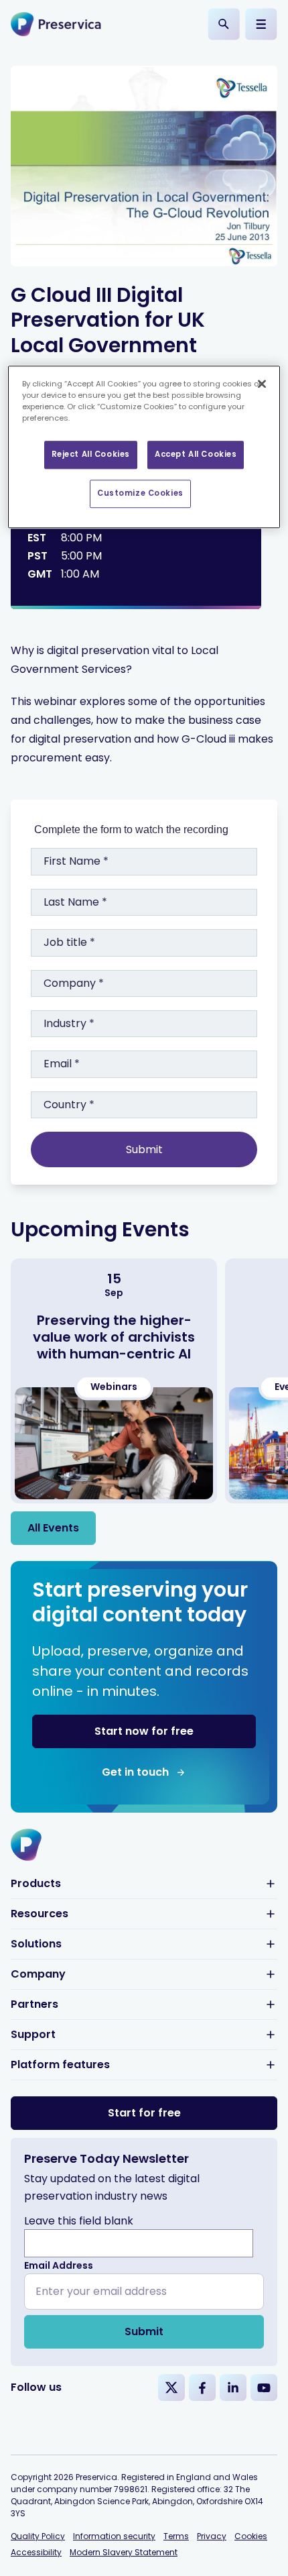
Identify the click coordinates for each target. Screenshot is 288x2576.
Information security (114, 2536)
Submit (144, 2331)
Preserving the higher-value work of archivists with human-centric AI (114, 1337)
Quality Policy (38, 2536)
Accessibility (36, 2552)
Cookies (251, 2536)
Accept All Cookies (196, 455)
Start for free (144, 2113)
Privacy (212, 2536)
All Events (53, 1528)
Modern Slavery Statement (124, 2552)
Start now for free (144, 1731)
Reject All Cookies (91, 455)
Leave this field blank (79, 2221)
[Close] (262, 384)
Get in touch (135, 1772)
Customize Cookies (140, 493)
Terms (176, 2536)
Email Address (59, 2265)
